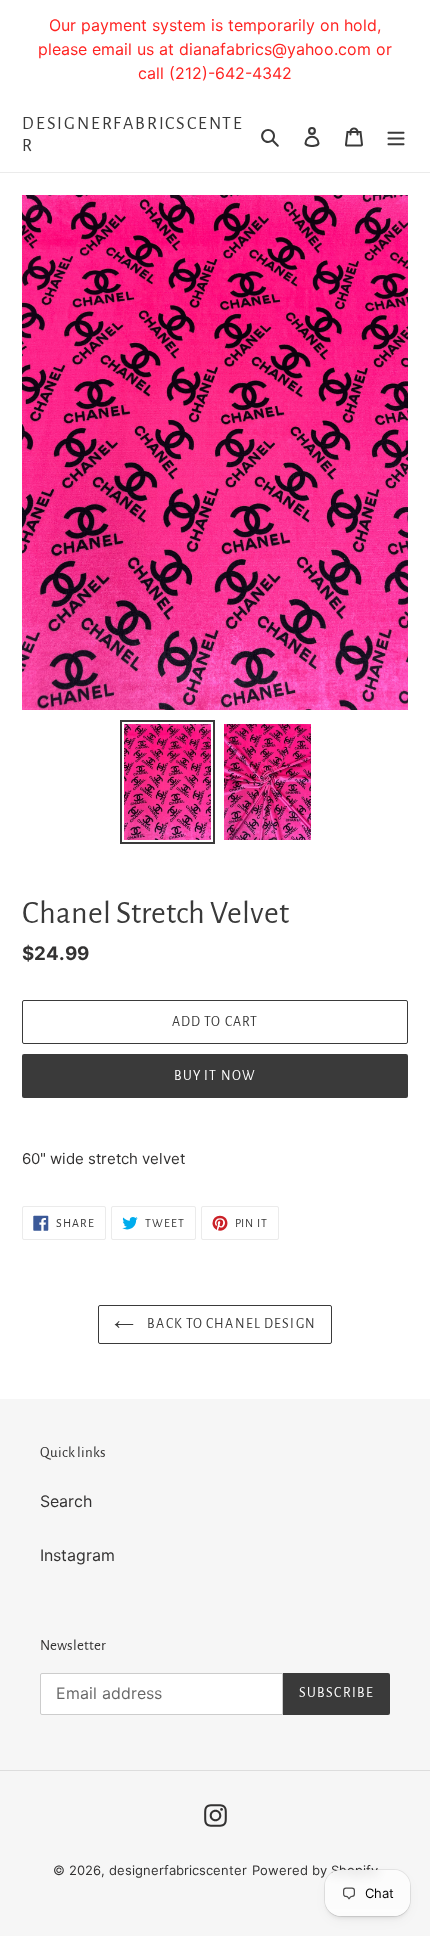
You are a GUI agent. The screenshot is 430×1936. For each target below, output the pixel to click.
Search (66, 1501)
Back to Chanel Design (230, 1324)
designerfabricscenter (133, 135)
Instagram (77, 1555)
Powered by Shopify (315, 1870)
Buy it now (215, 1076)
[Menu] (396, 136)
